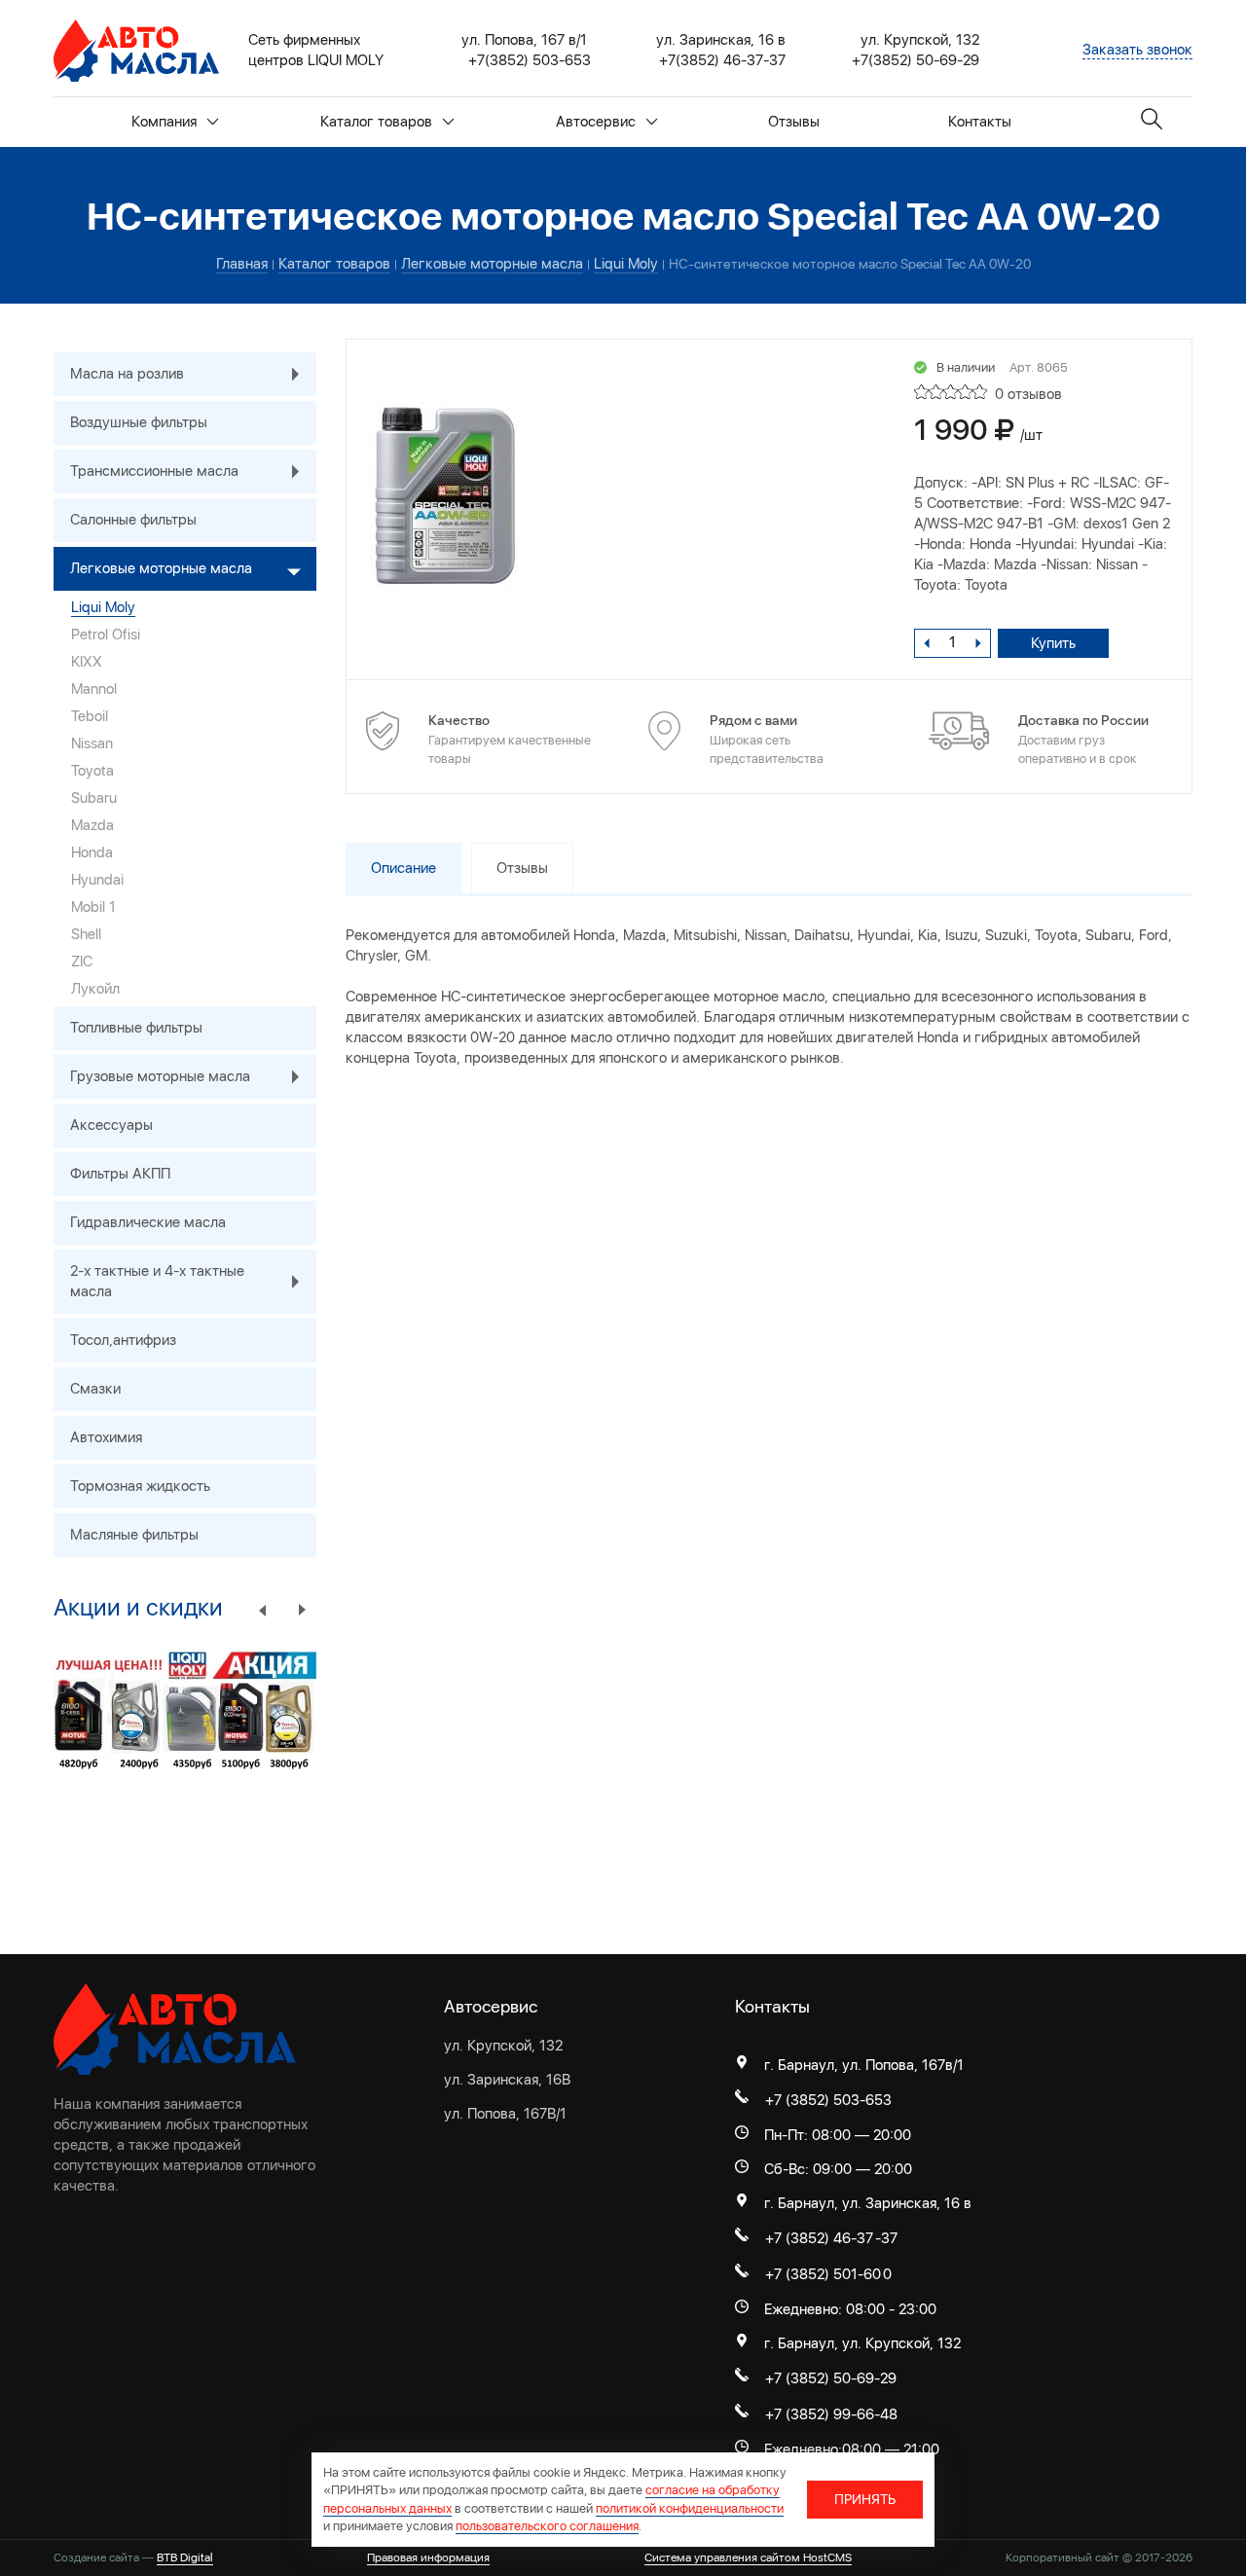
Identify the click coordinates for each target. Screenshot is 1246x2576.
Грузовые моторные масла (160, 1076)
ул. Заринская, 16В (507, 2080)
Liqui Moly (103, 607)
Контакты (980, 122)
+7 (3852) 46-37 (819, 2238)
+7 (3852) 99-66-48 (831, 2414)
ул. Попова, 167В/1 (505, 2114)
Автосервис (596, 122)
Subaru (94, 798)
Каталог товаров (376, 122)
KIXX (87, 662)
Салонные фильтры (133, 520)
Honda (92, 853)
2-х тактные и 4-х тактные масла (157, 1281)
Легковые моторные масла (161, 568)
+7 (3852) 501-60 (823, 2274)
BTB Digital (185, 2558)
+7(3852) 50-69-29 (916, 60)
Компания (164, 122)
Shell (86, 934)
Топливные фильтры (136, 1028)
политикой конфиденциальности (690, 2508)
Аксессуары (111, 1125)
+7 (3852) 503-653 (828, 2100)
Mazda (92, 825)
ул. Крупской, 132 (503, 2046)
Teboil (90, 716)
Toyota (92, 771)
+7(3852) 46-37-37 (722, 60)
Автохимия (106, 1437)
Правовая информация (428, 2558)
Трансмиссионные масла (154, 471)
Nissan (92, 744)
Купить (1053, 643)
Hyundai (97, 880)
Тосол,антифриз (123, 1340)
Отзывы (794, 122)
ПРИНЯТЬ (865, 2499)
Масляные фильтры (134, 1535)
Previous (263, 1609)
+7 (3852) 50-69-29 (831, 2378)
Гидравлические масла (148, 1222)
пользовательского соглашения (547, 2526)
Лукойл (95, 989)
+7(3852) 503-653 (530, 60)
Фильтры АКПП (120, 1174)
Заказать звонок (1137, 50)
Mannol (94, 689)
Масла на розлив (127, 374)
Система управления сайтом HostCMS (748, 2558)
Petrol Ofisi (106, 635)
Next (302, 1609)
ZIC (82, 961)
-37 (886, 2238)
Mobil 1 (93, 907)
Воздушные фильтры (139, 422)
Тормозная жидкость (140, 1486)
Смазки (95, 1389)
